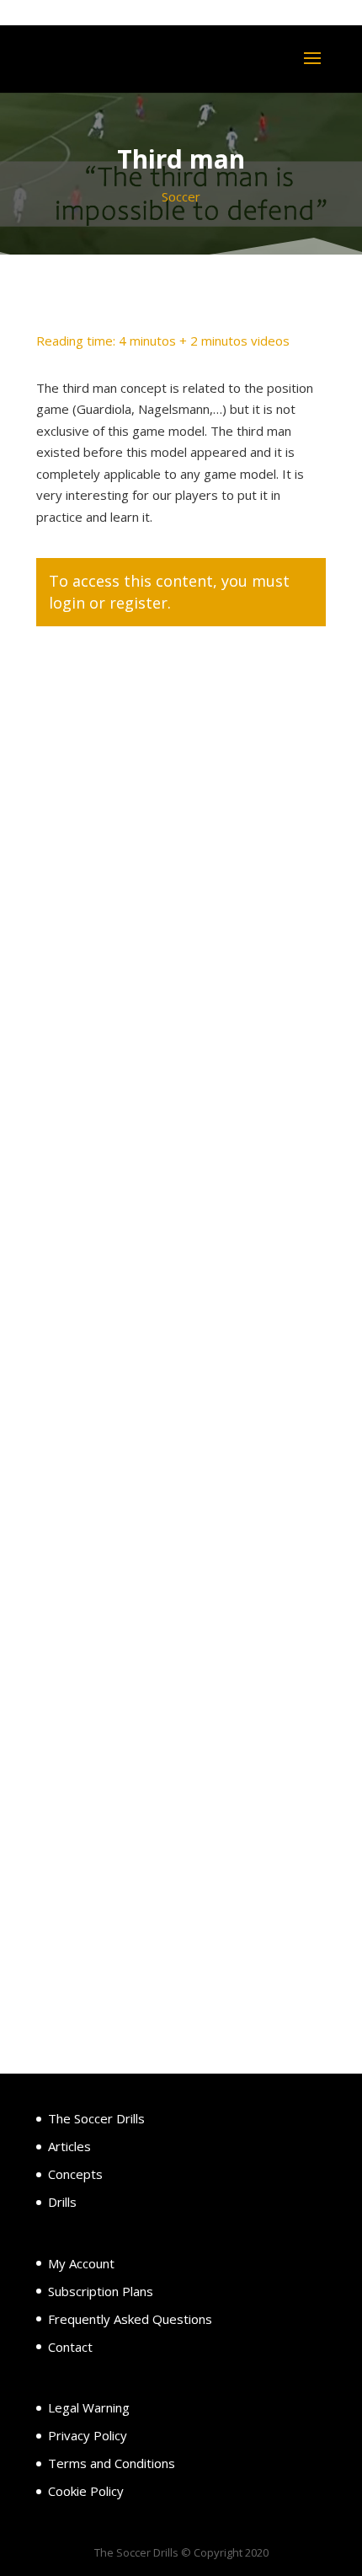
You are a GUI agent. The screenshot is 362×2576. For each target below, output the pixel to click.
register (138, 603)
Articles (69, 2146)
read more (84, 1301)
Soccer (181, 196)
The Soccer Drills (96, 2118)
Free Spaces (108, 1092)
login (67, 603)
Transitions (106, 1587)
